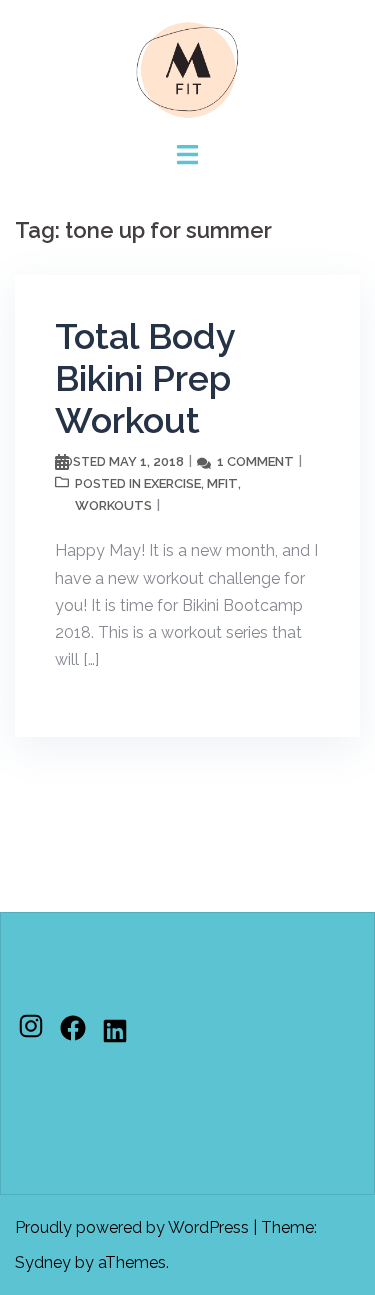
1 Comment (255, 461)
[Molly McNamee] (188, 68)
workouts (113, 505)
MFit (222, 483)
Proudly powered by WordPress (132, 1227)
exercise (172, 483)
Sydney (43, 1262)
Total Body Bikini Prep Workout (145, 378)
